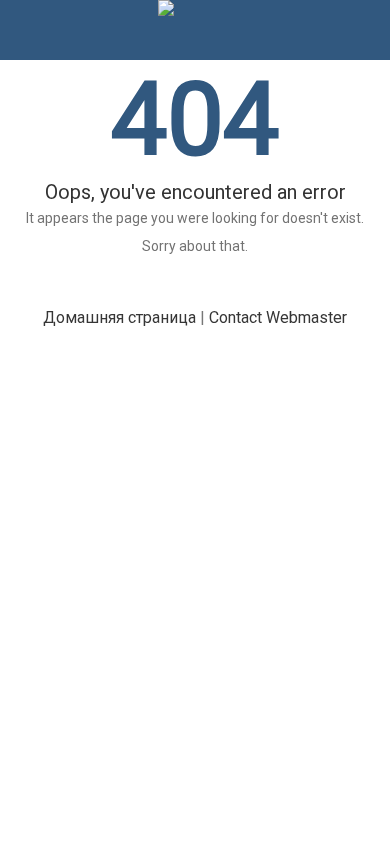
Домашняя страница (119, 317)
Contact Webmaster (278, 317)
